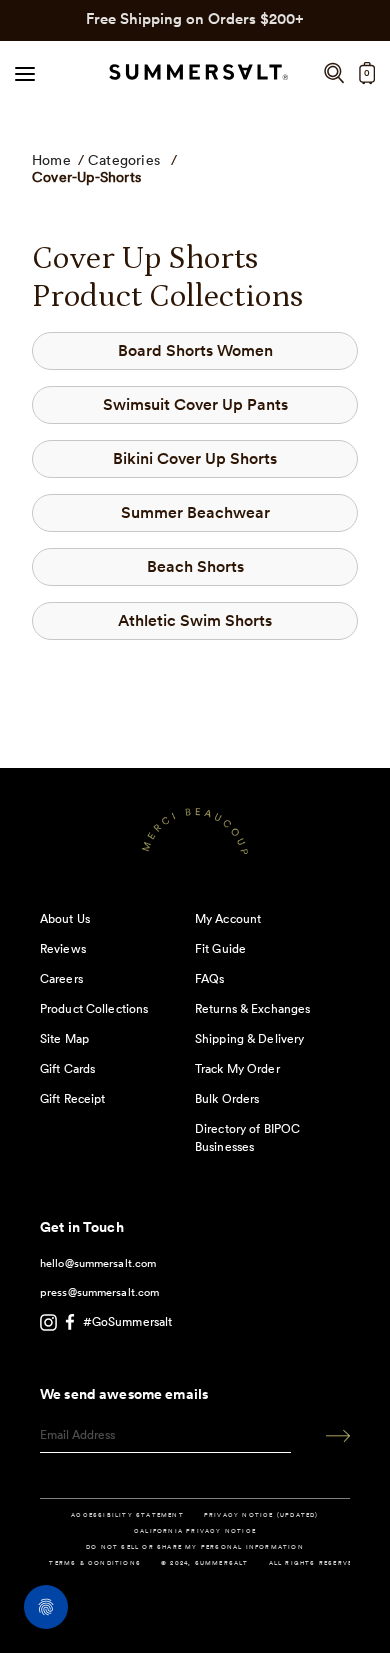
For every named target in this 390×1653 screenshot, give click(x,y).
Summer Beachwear (195, 512)
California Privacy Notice (195, 1531)
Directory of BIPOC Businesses (247, 1137)
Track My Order (237, 1068)
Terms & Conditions (95, 1563)
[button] (334, 73)
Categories (124, 160)
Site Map (64, 1038)
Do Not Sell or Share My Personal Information (195, 1547)
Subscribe (331, 1435)
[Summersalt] (195, 73)
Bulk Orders (227, 1098)
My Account (228, 918)
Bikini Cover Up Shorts (195, 458)
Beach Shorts (195, 566)
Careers (61, 978)
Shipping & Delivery (249, 1038)
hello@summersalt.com (98, 1263)
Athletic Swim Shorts (195, 620)
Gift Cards (67, 1068)
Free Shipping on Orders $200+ (195, 18)
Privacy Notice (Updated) (261, 1515)
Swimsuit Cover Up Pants (195, 404)
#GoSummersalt (128, 1321)
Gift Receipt (72, 1098)
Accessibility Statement (127, 1515)
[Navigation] (25, 73)
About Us (65, 918)
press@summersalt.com (99, 1292)
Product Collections (94, 1008)
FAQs (209, 978)
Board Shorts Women (195, 350)
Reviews (63, 948)
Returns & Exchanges (252, 1008)
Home (51, 160)
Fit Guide (220, 948)
